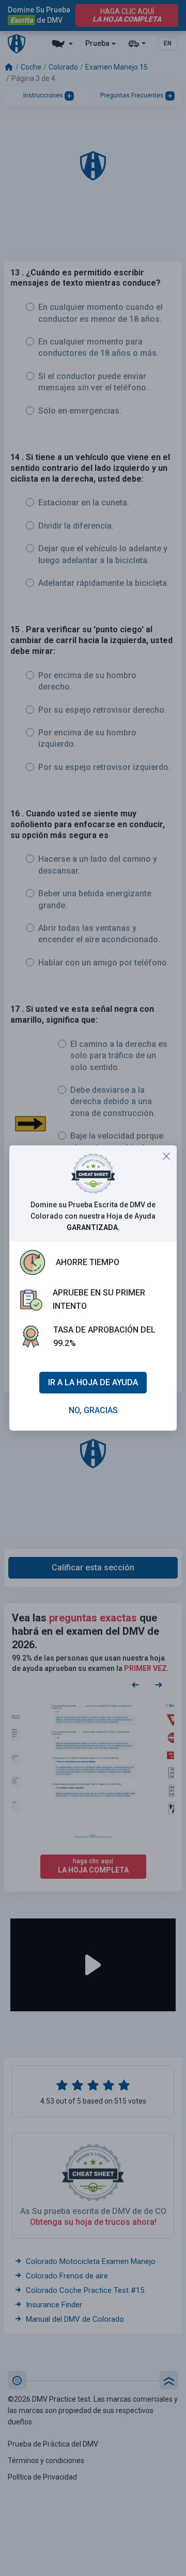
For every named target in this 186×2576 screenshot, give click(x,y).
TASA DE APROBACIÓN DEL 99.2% (104, 1336)
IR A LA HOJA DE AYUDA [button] (93, 1382)
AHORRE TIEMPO (88, 1262)
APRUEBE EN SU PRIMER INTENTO (99, 1299)
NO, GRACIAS (93, 1410)
